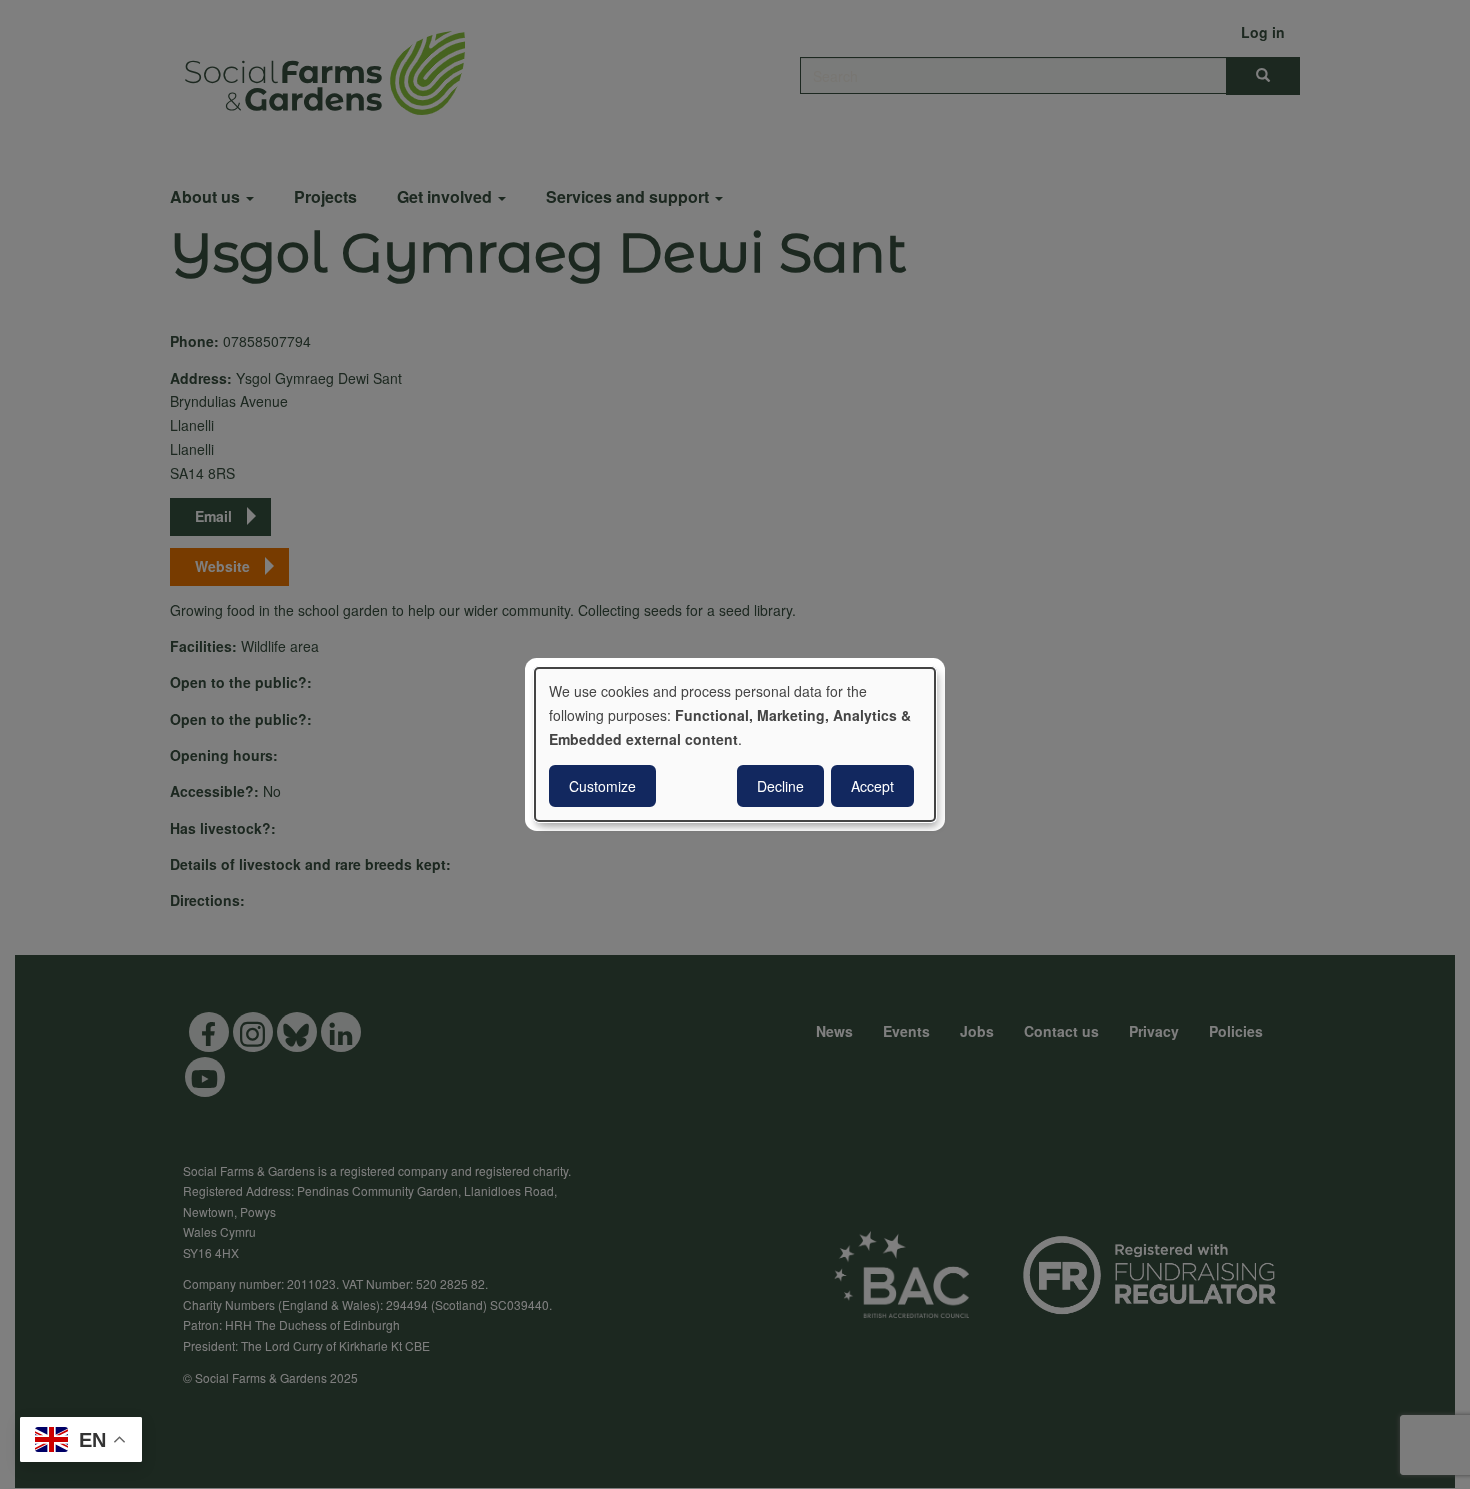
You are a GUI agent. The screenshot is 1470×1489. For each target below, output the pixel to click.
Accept (872, 786)
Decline (780, 786)
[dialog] (735, 745)
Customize (602, 786)
